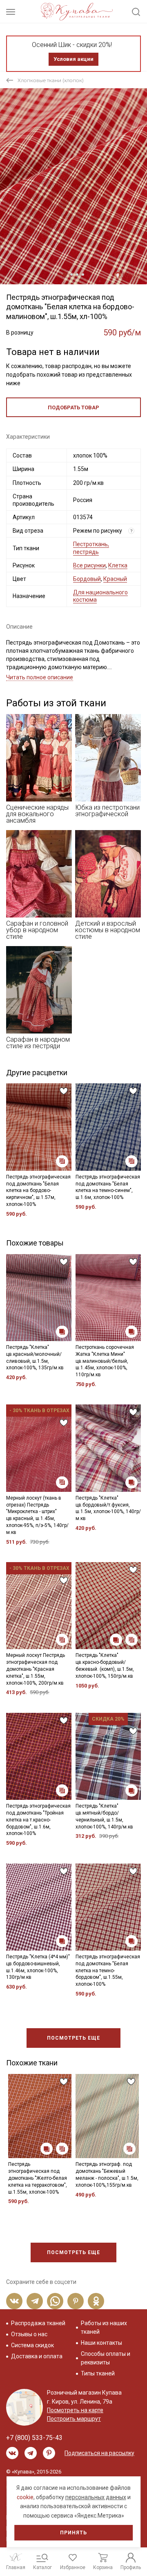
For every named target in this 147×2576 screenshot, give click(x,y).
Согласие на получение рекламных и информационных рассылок (76, 1364)
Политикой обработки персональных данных (71, 1337)
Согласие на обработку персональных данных (76, 1344)
